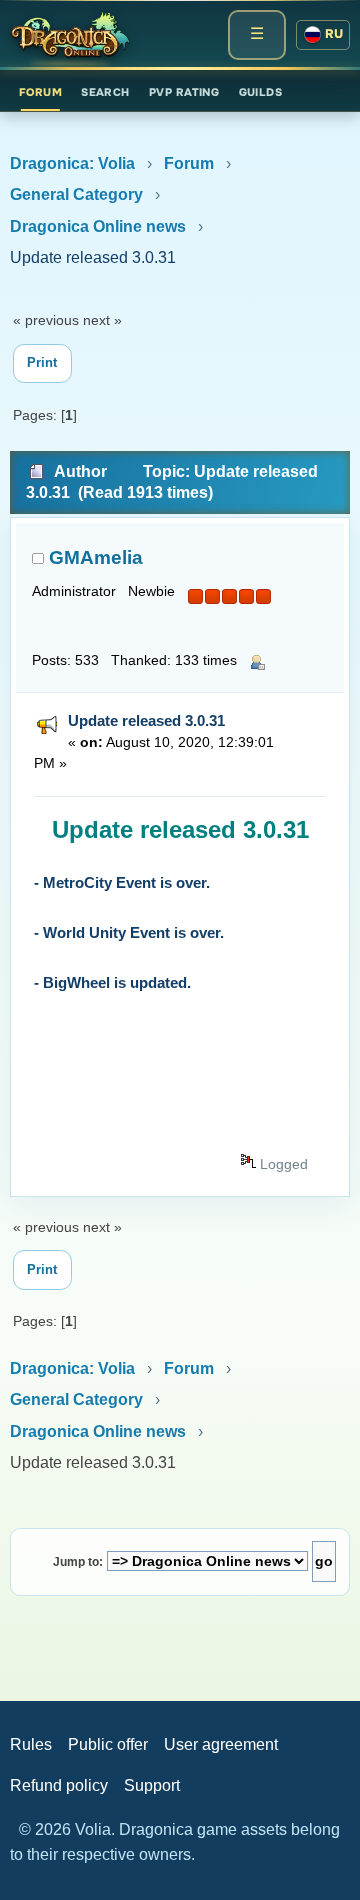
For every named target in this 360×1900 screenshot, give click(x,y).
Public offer (108, 1744)
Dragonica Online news (98, 226)
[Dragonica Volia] (70, 35)
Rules (31, 1744)
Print (42, 362)
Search (105, 92)
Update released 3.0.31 (146, 720)
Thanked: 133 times (174, 660)
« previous (46, 320)
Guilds (261, 92)
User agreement (221, 1744)
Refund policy (59, 1785)
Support (152, 1785)
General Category (76, 194)
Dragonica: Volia (72, 163)
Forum (40, 92)
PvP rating (184, 92)
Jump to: (78, 1562)
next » (102, 320)
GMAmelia (96, 557)
